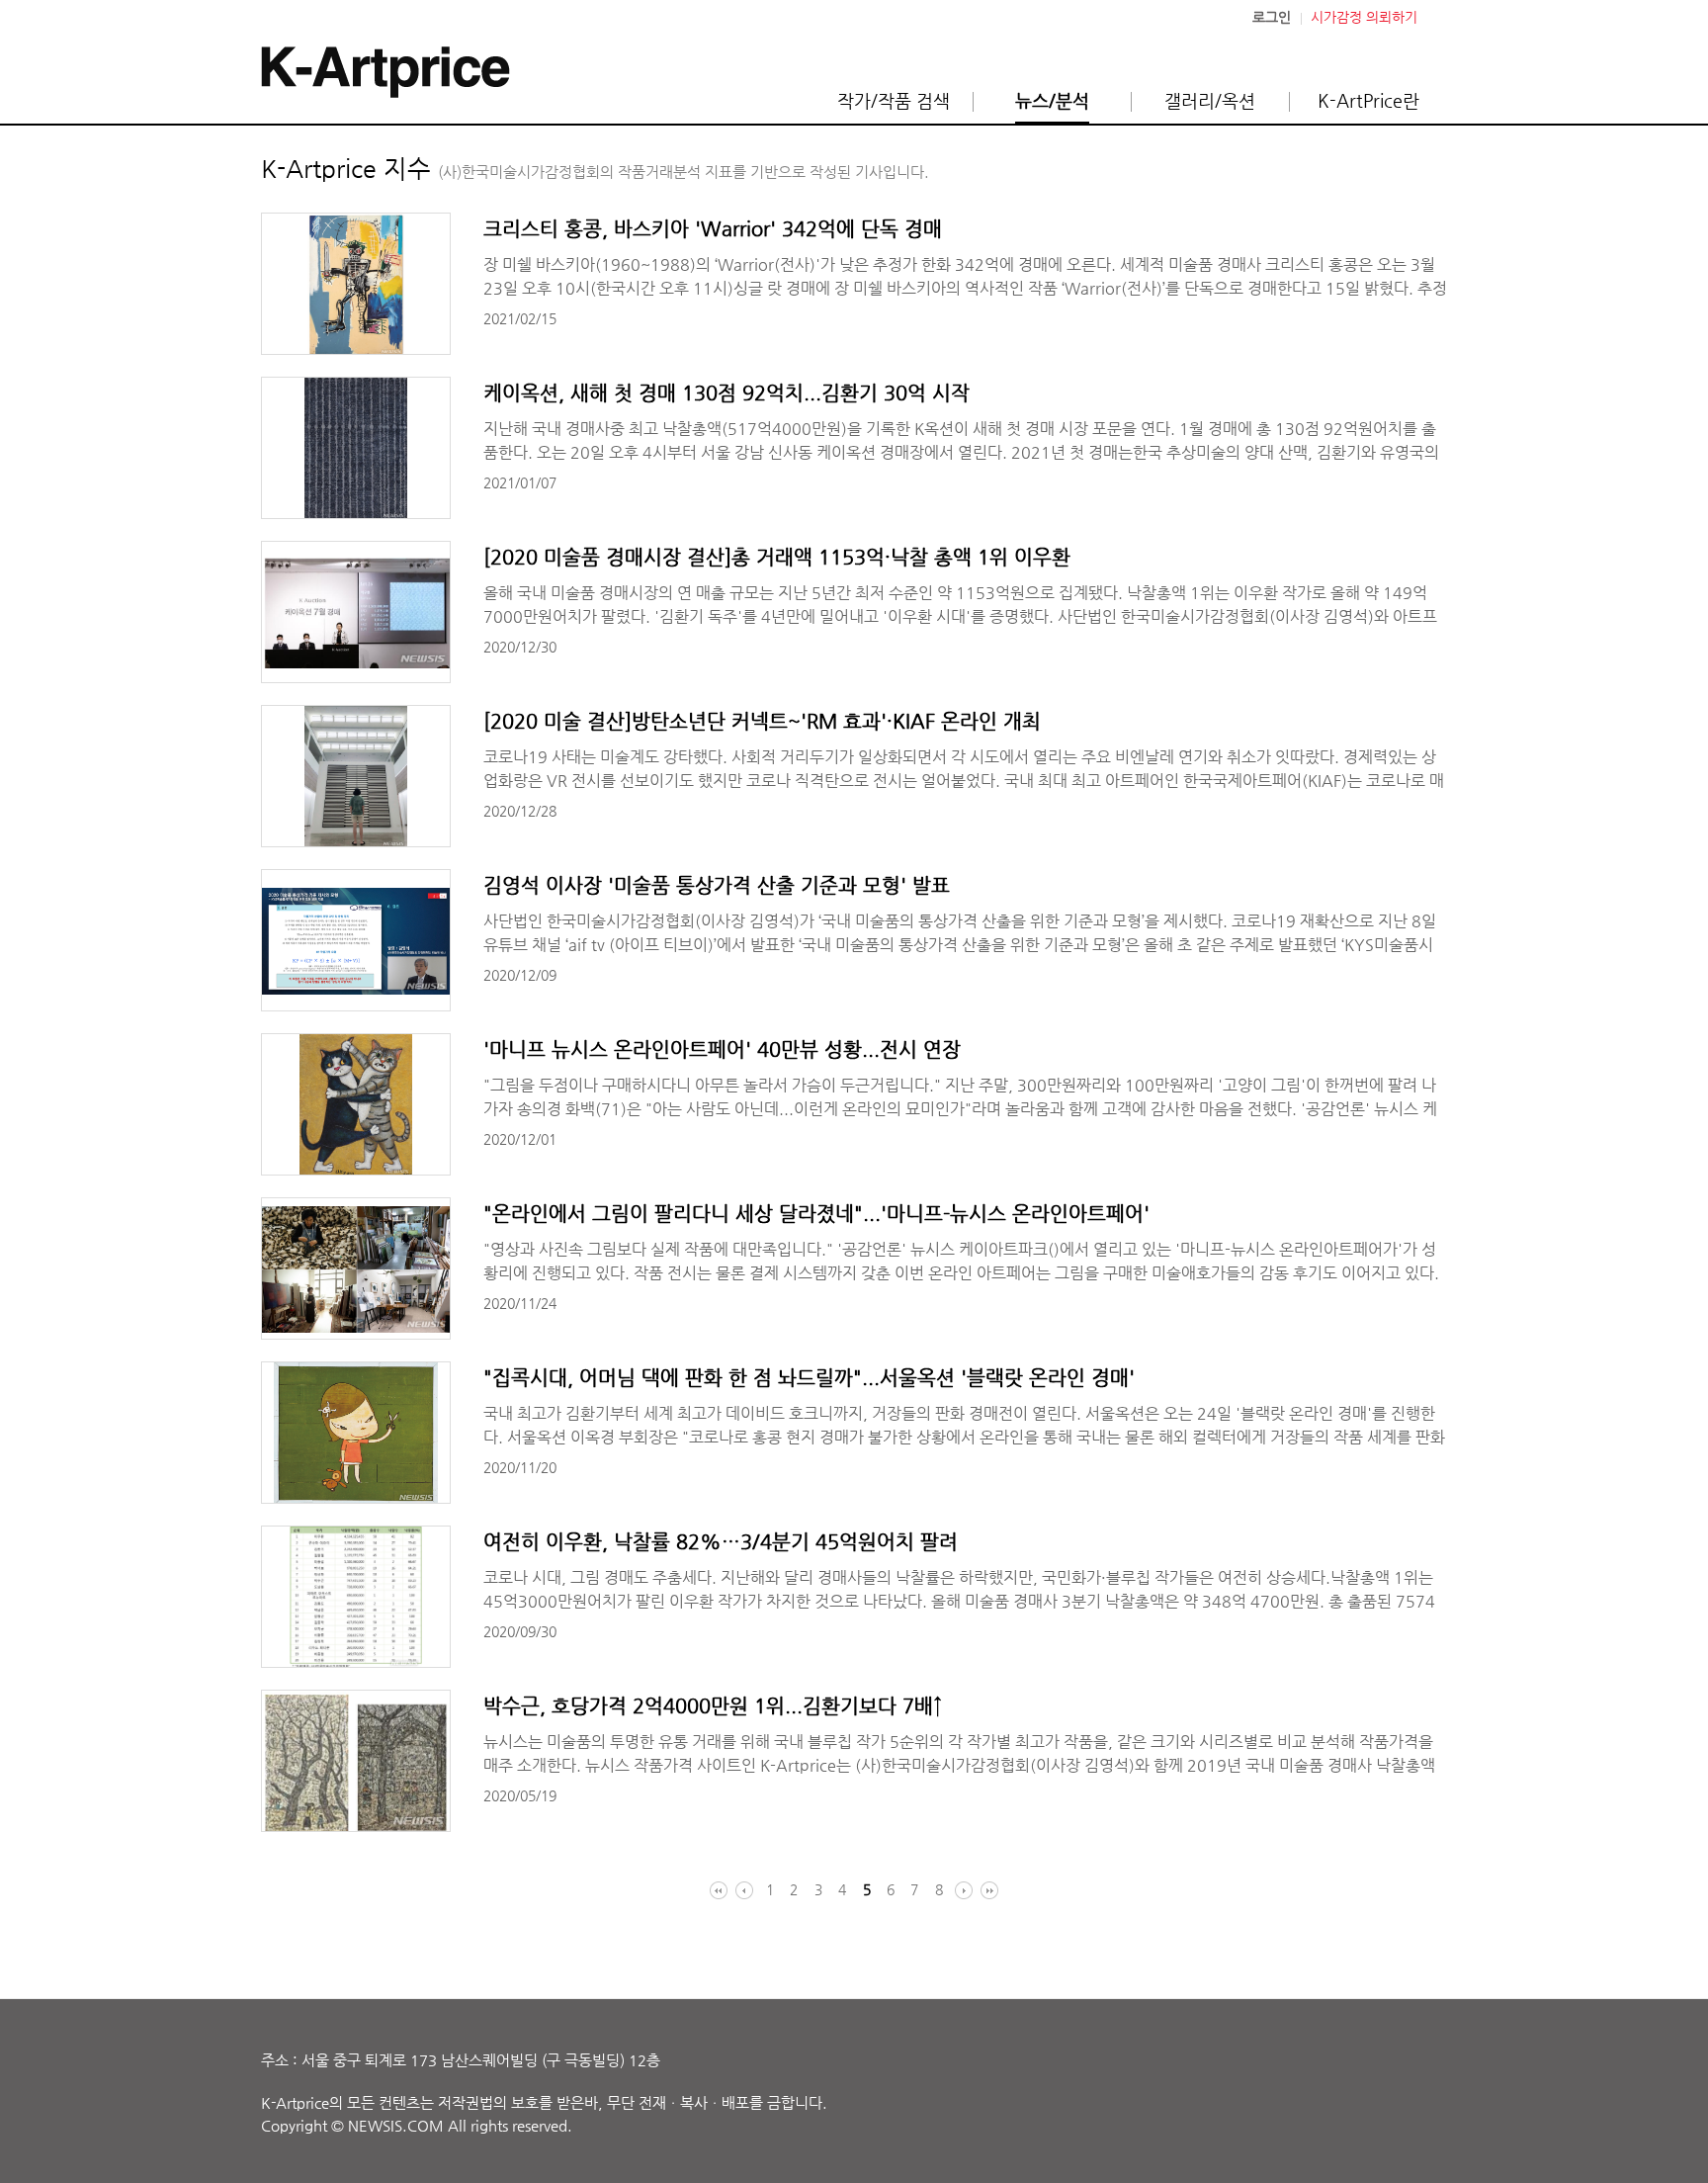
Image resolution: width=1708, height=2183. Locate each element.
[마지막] (987, 1890)
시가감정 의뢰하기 (1364, 17)
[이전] (746, 1890)
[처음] (721, 1890)
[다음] (962, 1890)
